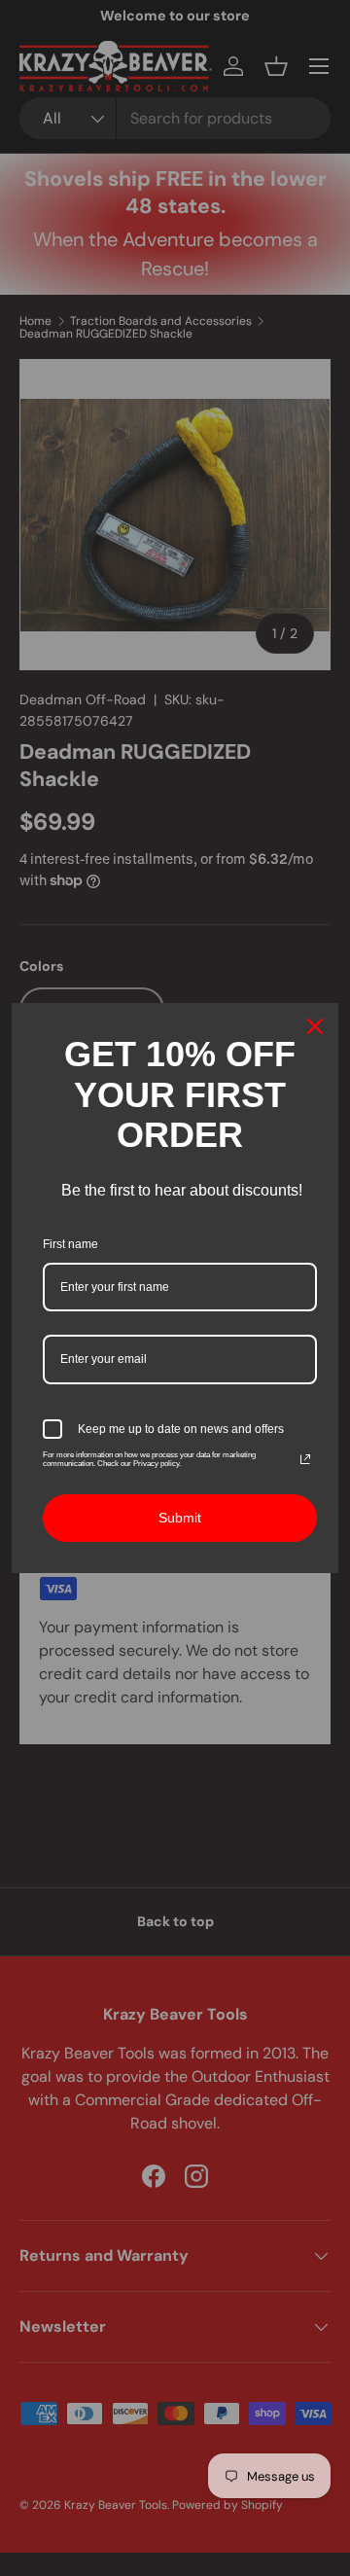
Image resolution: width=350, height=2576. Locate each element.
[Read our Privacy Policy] (305, 1459)
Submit (180, 1518)
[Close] (315, 1026)
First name (70, 1244)
